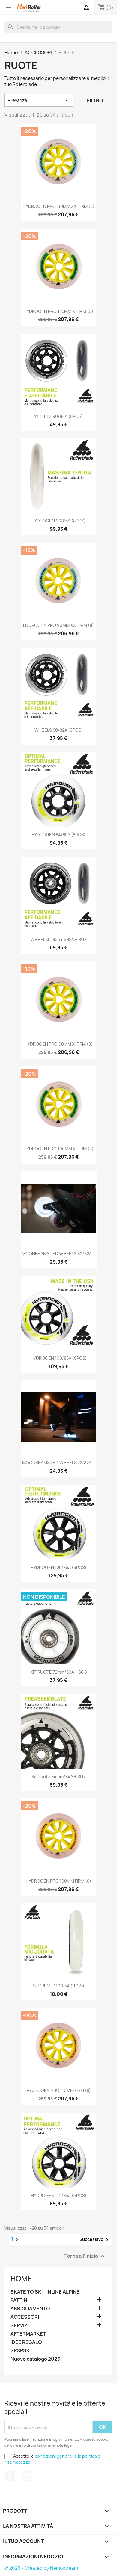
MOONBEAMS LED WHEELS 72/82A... (59, 1463)
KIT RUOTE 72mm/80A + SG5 (58, 1672)
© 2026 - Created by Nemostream (41, 2568)
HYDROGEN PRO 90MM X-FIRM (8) (59, 1044)
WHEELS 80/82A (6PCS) (59, 730)
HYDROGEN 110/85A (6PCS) (59, 2195)
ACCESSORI (25, 2317)
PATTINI (19, 2300)
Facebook (10, 2476)
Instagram (26, 2476)
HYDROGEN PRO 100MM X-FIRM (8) (59, 1149)
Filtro (95, 100)
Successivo (95, 2240)
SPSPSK (20, 2351)
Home (21, 2279)
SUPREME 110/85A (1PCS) (59, 1986)
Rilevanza (39, 100)
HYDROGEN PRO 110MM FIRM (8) (59, 2090)
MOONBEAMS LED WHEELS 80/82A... (59, 1254)
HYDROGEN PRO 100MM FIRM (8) (58, 1881)
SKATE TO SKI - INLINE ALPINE (45, 2292)
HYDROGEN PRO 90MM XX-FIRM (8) (58, 625)
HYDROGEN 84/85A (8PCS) (58, 835)
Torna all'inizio (85, 2256)
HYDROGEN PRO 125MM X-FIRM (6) (58, 311)
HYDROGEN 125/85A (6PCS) (58, 1567)
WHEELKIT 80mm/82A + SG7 (58, 939)
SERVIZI (20, 2325)
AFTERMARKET (28, 2334)
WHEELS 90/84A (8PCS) (58, 416)
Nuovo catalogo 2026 (35, 2359)
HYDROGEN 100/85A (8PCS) (59, 1358)
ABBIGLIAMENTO (30, 2309)
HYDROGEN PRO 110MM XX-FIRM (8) (59, 206)
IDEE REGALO (26, 2342)
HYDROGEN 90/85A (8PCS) (59, 521)
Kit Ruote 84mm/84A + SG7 (58, 1776)
